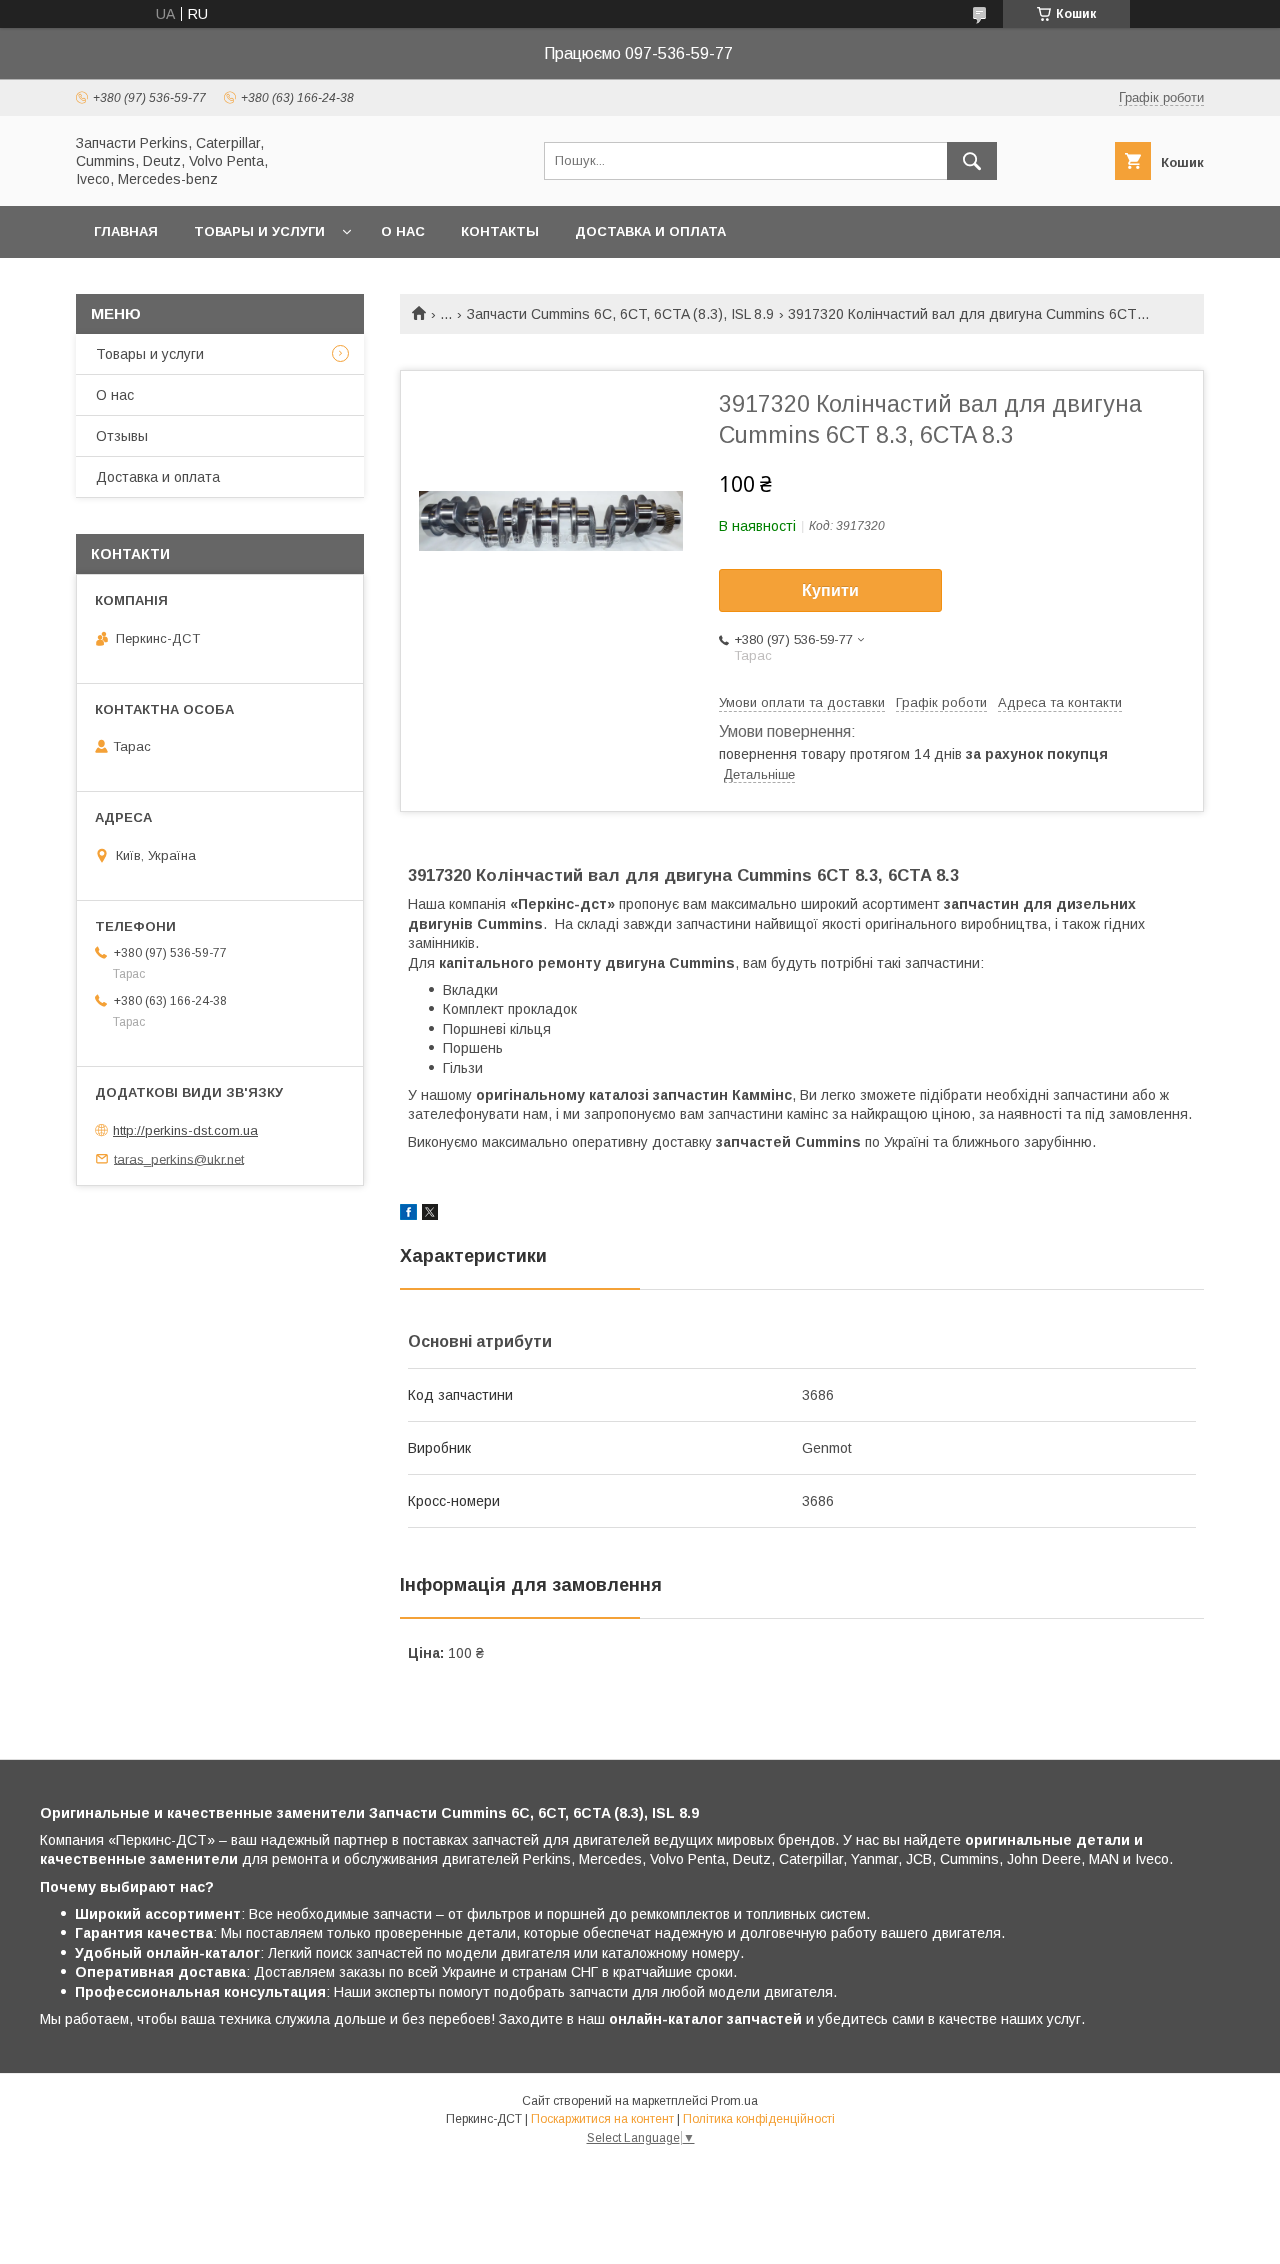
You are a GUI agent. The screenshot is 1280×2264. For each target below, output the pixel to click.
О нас (403, 231)
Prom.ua (734, 2101)
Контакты (500, 231)
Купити (830, 590)
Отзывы (122, 436)
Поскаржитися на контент (602, 2119)
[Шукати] (972, 161)
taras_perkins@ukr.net (179, 1158)
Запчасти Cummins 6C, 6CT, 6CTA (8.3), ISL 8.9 (620, 314)
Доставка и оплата (650, 231)
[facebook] (408, 1215)
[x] (430, 1215)
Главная (126, 231)
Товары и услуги (259, 231)
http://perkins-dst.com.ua (185, 1130)
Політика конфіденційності (759, 2119)
